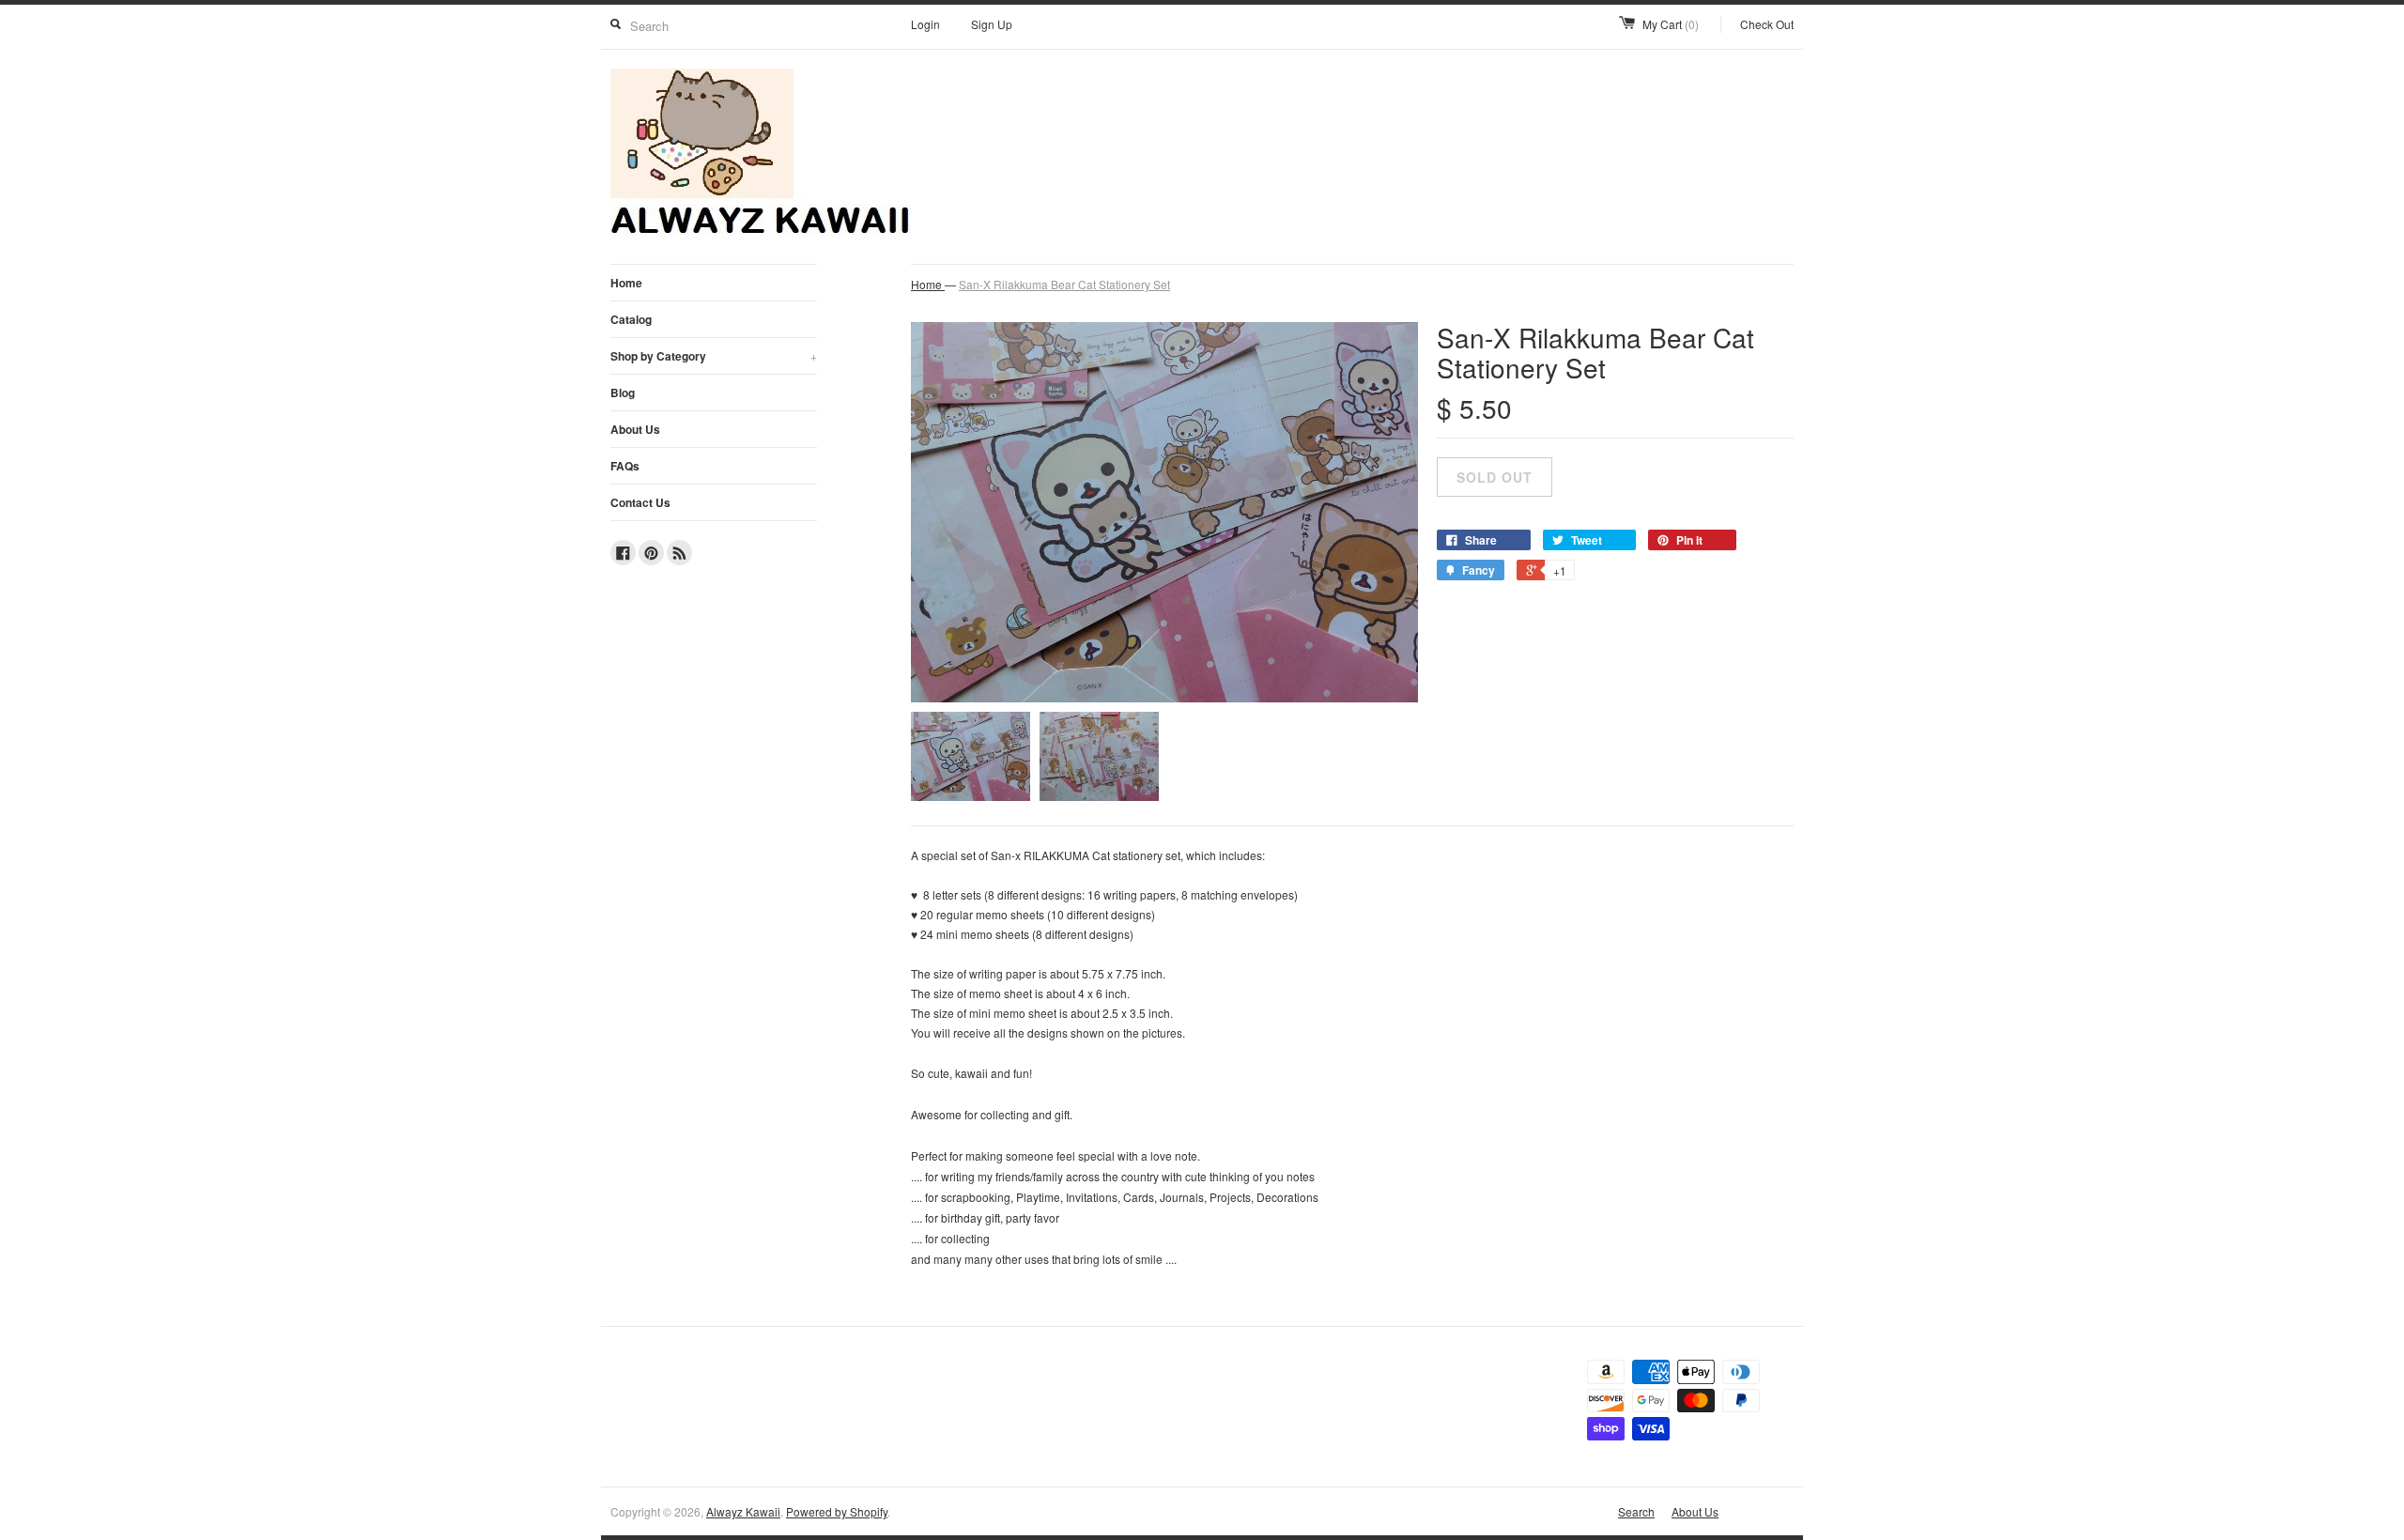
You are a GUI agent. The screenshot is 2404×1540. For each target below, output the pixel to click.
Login (925, 24)
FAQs (625, 466)
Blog (623, 393)
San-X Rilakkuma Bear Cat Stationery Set (1064, 284)
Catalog (631, 319)
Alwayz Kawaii (743, 1511)
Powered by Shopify (837, 1511)
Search (1636, 1511)
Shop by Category (714, 356)
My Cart (1671, 24)
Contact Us (640, 502)
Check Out (1767, 24)
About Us (635, 429)
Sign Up (992, 24)
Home (626, 283)
